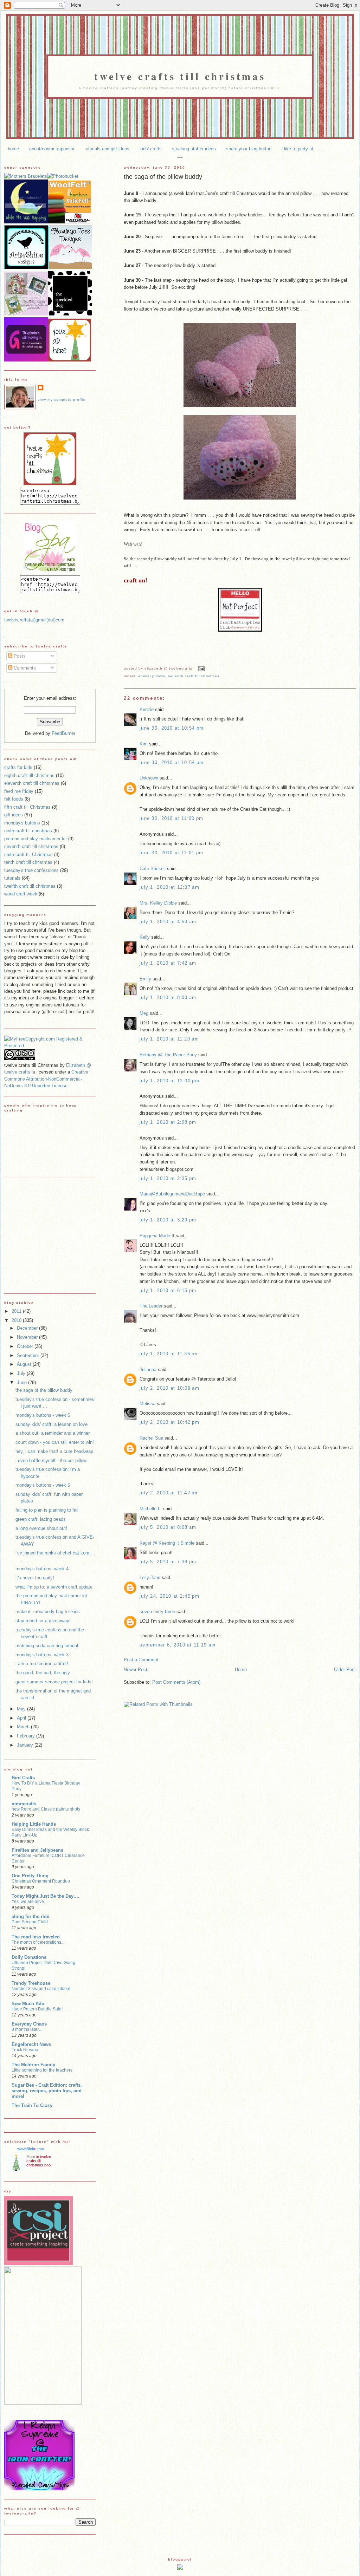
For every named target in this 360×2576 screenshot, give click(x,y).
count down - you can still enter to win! (55, 1442)
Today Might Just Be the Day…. (46, 1896)
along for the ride (30, 1916)
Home (241, 1669)
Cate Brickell (153, 869)
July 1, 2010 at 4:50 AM (168, 922)
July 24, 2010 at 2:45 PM (169, 1596)
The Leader (151, 1306)
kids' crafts (151, 149)
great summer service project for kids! (54, 1682)
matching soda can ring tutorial (47, 1646)
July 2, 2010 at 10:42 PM (169, 1422)
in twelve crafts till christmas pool (39, 2161)
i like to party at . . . (302, 149)
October (26, 1346)
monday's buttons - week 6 (43, 1415)
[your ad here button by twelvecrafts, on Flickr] (70, 360)
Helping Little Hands (34, 1824)
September (29, 1355)
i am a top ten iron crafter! (42, 1664)
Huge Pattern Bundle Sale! (37, 2009)
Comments (24, 668)
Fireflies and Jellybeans (37, 1850)
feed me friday (19, 791)
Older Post (345, 1669)
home (13, 149)
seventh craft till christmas (194, 676)
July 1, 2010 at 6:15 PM (168, 1290)
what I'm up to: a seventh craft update (54, 1587)
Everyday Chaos (29, 2024)
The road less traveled (36, 1937)
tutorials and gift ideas (107, 149)
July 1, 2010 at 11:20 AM (169, 1039)
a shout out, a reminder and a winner (53, 1433)
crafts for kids (18, 767)
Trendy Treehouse (31, 1983)
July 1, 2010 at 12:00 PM (169, 1081)
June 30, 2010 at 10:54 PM (172, 728)
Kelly (145, 937)
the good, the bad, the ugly (43, 1673)
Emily (145, 979)
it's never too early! (35, 1578)
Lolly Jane (150, 1577)
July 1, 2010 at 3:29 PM (168, 1220)
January (26, 1745)
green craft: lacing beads (41, 1519)
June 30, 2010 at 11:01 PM (171, 853)
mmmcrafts (24, 1804)
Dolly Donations (29, 1957)
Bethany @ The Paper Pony (168, 1055)
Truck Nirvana (25, 2050)
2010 (17, 1320)
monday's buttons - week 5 (43, 1485)
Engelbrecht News (31, 2044)
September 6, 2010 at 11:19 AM (178, 1645)
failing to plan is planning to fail (47, 1510)
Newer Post (136, 1669)
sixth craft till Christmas (28, 855)
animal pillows (152, 676)
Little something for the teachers (42, 2070)
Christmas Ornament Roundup (41, 1881)
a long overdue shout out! (41, 1528)
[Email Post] (201, 668)
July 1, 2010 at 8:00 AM (168, 997)
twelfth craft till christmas (30, 886)
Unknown (149, 778)
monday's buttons (22, 823)
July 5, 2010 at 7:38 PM (168, 1562)
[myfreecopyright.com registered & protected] (50, 1046)
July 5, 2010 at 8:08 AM (168, 1527)
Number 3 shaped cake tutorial (41, 1989)
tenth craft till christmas (28, 862)
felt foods (14, 799)
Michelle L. (151, 1509)
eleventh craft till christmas (32, 783)
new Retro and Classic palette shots (46, 1809)
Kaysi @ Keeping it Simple (167, 1543)
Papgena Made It (157, 1236)
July (22, 1373)
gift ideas (14, 815)
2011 (17, 1311)
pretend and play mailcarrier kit (36, 839)
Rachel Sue (151, 1438)
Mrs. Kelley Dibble (158, 903)
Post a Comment (141, 1660)
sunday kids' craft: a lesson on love (52, 1424)
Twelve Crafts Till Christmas (180, 76)
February (27, 1736)
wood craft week (21, 894)
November (28, 1337)
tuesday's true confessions (31, 870)
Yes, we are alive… (30, 1902)
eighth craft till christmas (29, 775)
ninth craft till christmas (28, 831)
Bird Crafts (23, 1778)
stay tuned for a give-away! (43, 1621)
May (22, 1709)
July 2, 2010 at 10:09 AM (169, 1388)
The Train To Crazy (32, 2105)
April (22, 1718)
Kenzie (147, 709)
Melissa (147, 1404)
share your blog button (249, 149)
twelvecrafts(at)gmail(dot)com (34, 620)
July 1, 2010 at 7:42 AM (168, 963)
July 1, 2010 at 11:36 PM (169, 1354)
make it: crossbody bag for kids (48, 1612)
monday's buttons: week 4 (42, 1569)
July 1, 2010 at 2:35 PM (168, 1178)
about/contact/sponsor (52, 149)
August (25, 1364)
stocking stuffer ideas (194, 149)
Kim (144, 744)
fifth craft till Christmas (27, 807)
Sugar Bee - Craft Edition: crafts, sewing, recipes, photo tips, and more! (47, 2091)
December (28, 1328)
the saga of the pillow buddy (163, 177)
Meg (144, 1013)
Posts (19, 656)
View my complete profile (62, 400)
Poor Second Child (30, 1922)
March (24, 1727)
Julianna (148, 1369)
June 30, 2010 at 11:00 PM (171, 818)
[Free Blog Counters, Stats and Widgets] (180, 2568)
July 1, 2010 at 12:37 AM (169, 887)
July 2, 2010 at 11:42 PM (169, 1493)
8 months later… (27, 2029)
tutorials (12, 878)
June (22, 1382)
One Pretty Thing (30, 1876)
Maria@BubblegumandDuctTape (172, 1194)
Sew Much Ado (28, 2004)
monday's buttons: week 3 (42, 1655)
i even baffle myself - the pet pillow (51, 1460)
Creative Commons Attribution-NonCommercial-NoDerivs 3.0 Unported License (46, 1079)
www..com (31, 2149)
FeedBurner (63, 733)
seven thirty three (157, 1612)
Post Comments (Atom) (176, 1682)
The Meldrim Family (33, 2065)
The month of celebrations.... (38, 1942)
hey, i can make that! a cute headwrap (54, 1451)
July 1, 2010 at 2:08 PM (168, 1122)
